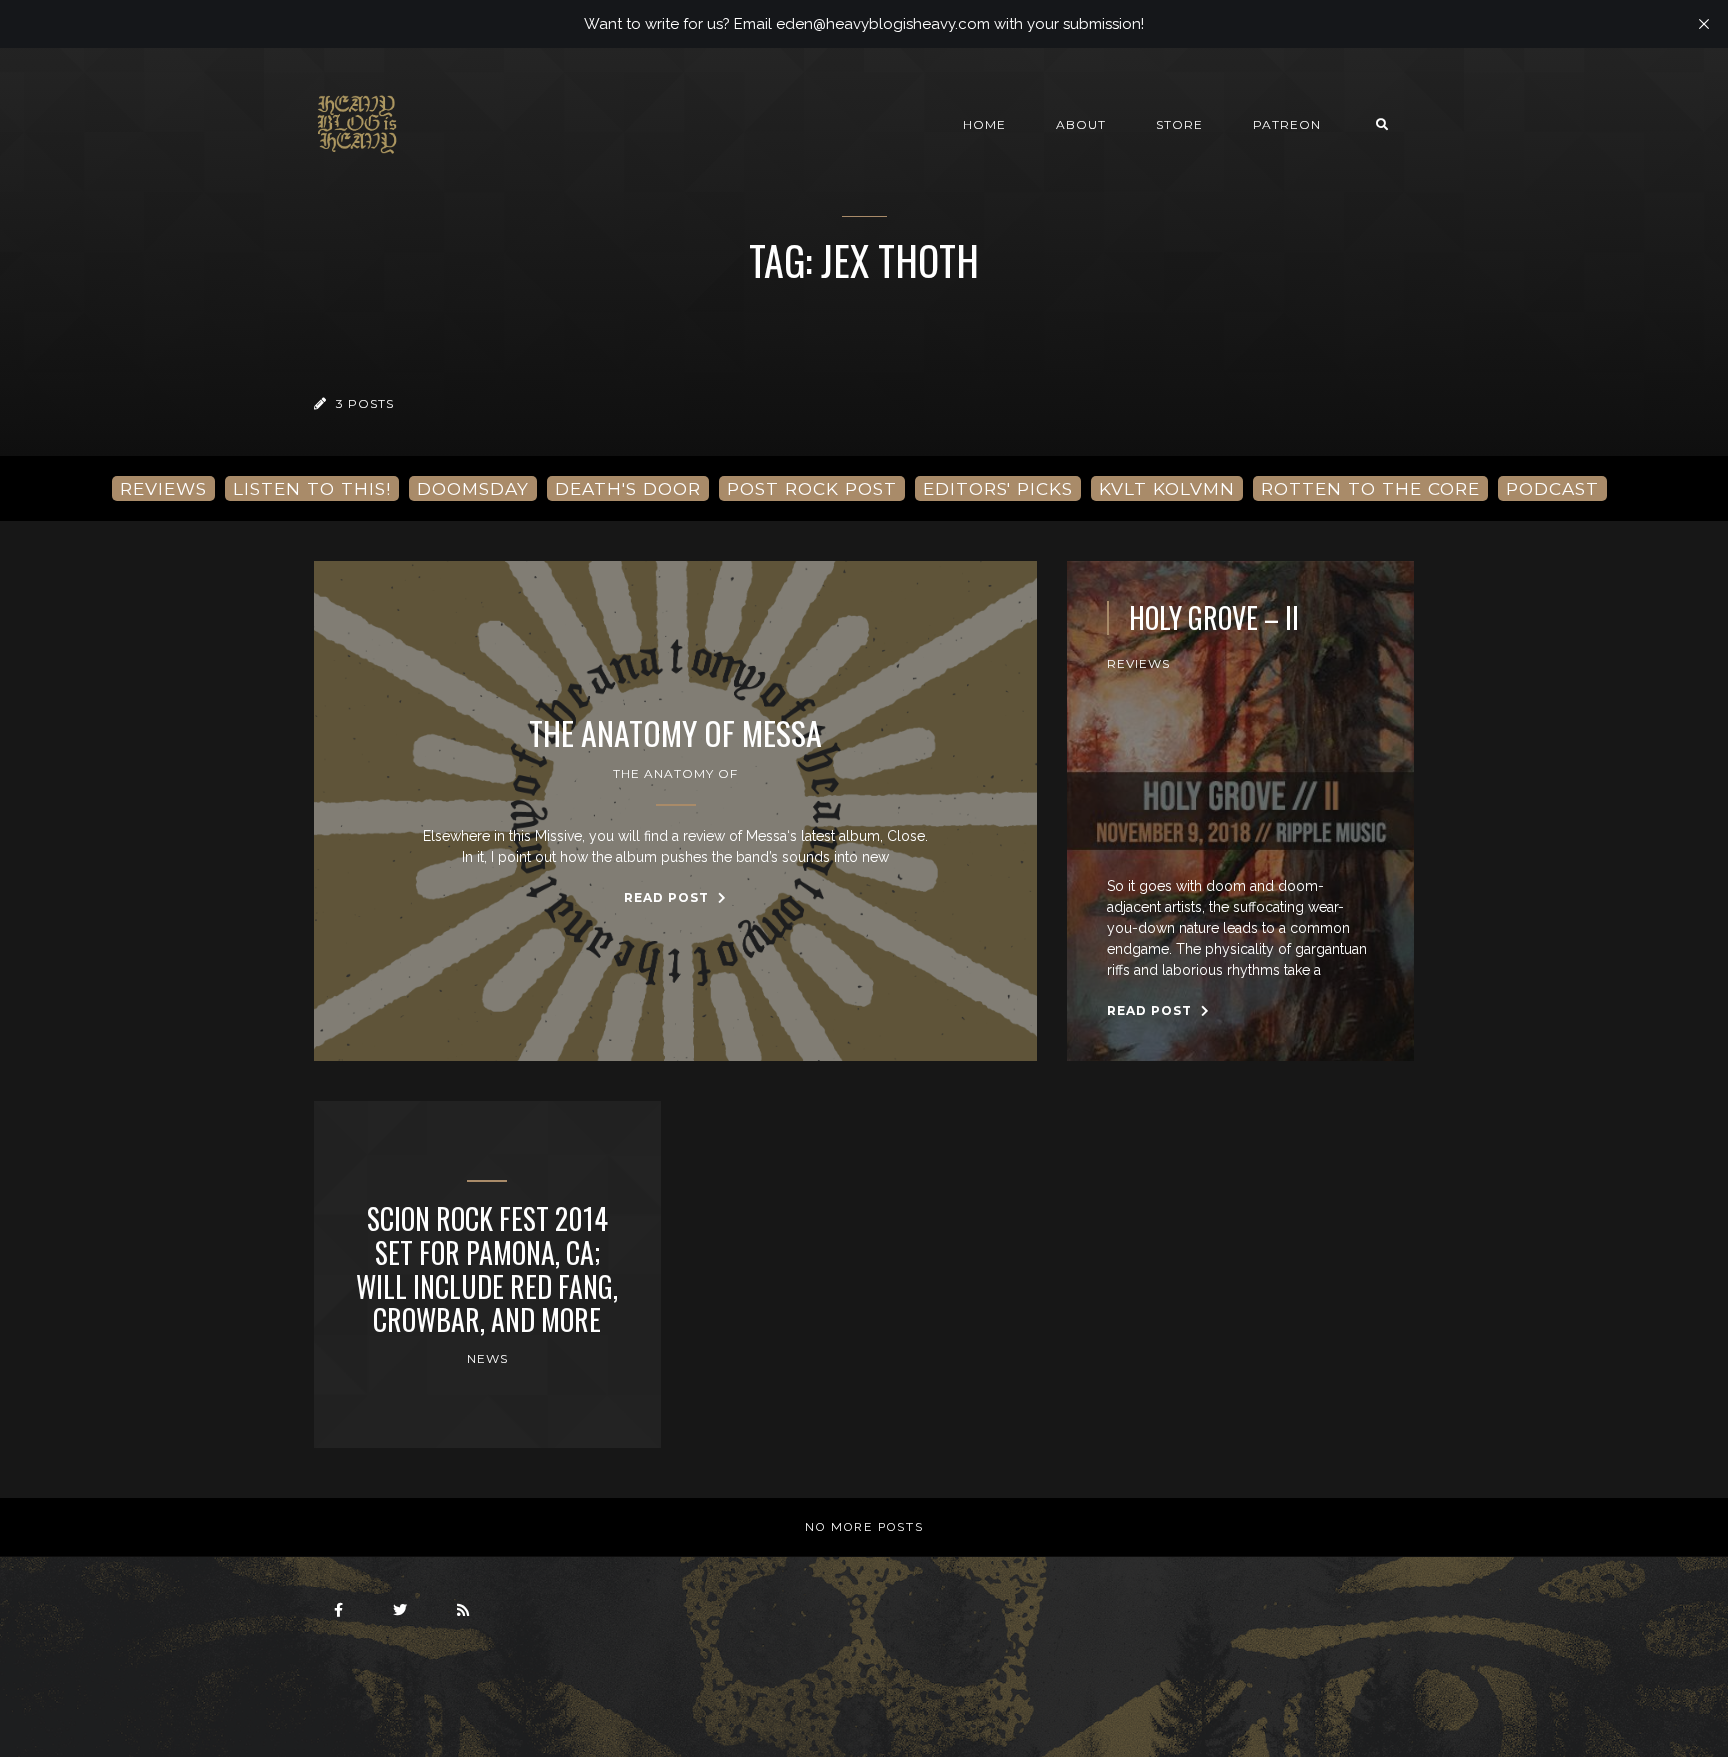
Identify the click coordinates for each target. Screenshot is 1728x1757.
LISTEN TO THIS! (312, 488)
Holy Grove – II (1214, 618)
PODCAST (1552, 488)
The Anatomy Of (675, 773)
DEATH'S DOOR (628, 488)
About (1081, 124)
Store (1179, 124)
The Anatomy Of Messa (675, 733)
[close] (1704, 24)
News (487, 1358)
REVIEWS (163, 488)
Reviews (1138, 663)
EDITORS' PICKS (998, 488)
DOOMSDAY (473, 488)
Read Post (668, 897)
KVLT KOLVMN (1167, 488)
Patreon (1287, 124)
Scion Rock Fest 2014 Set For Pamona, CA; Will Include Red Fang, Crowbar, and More (487, 1269)
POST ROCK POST (812, 488)
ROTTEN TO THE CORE (1370, 488)
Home (984, 124)
